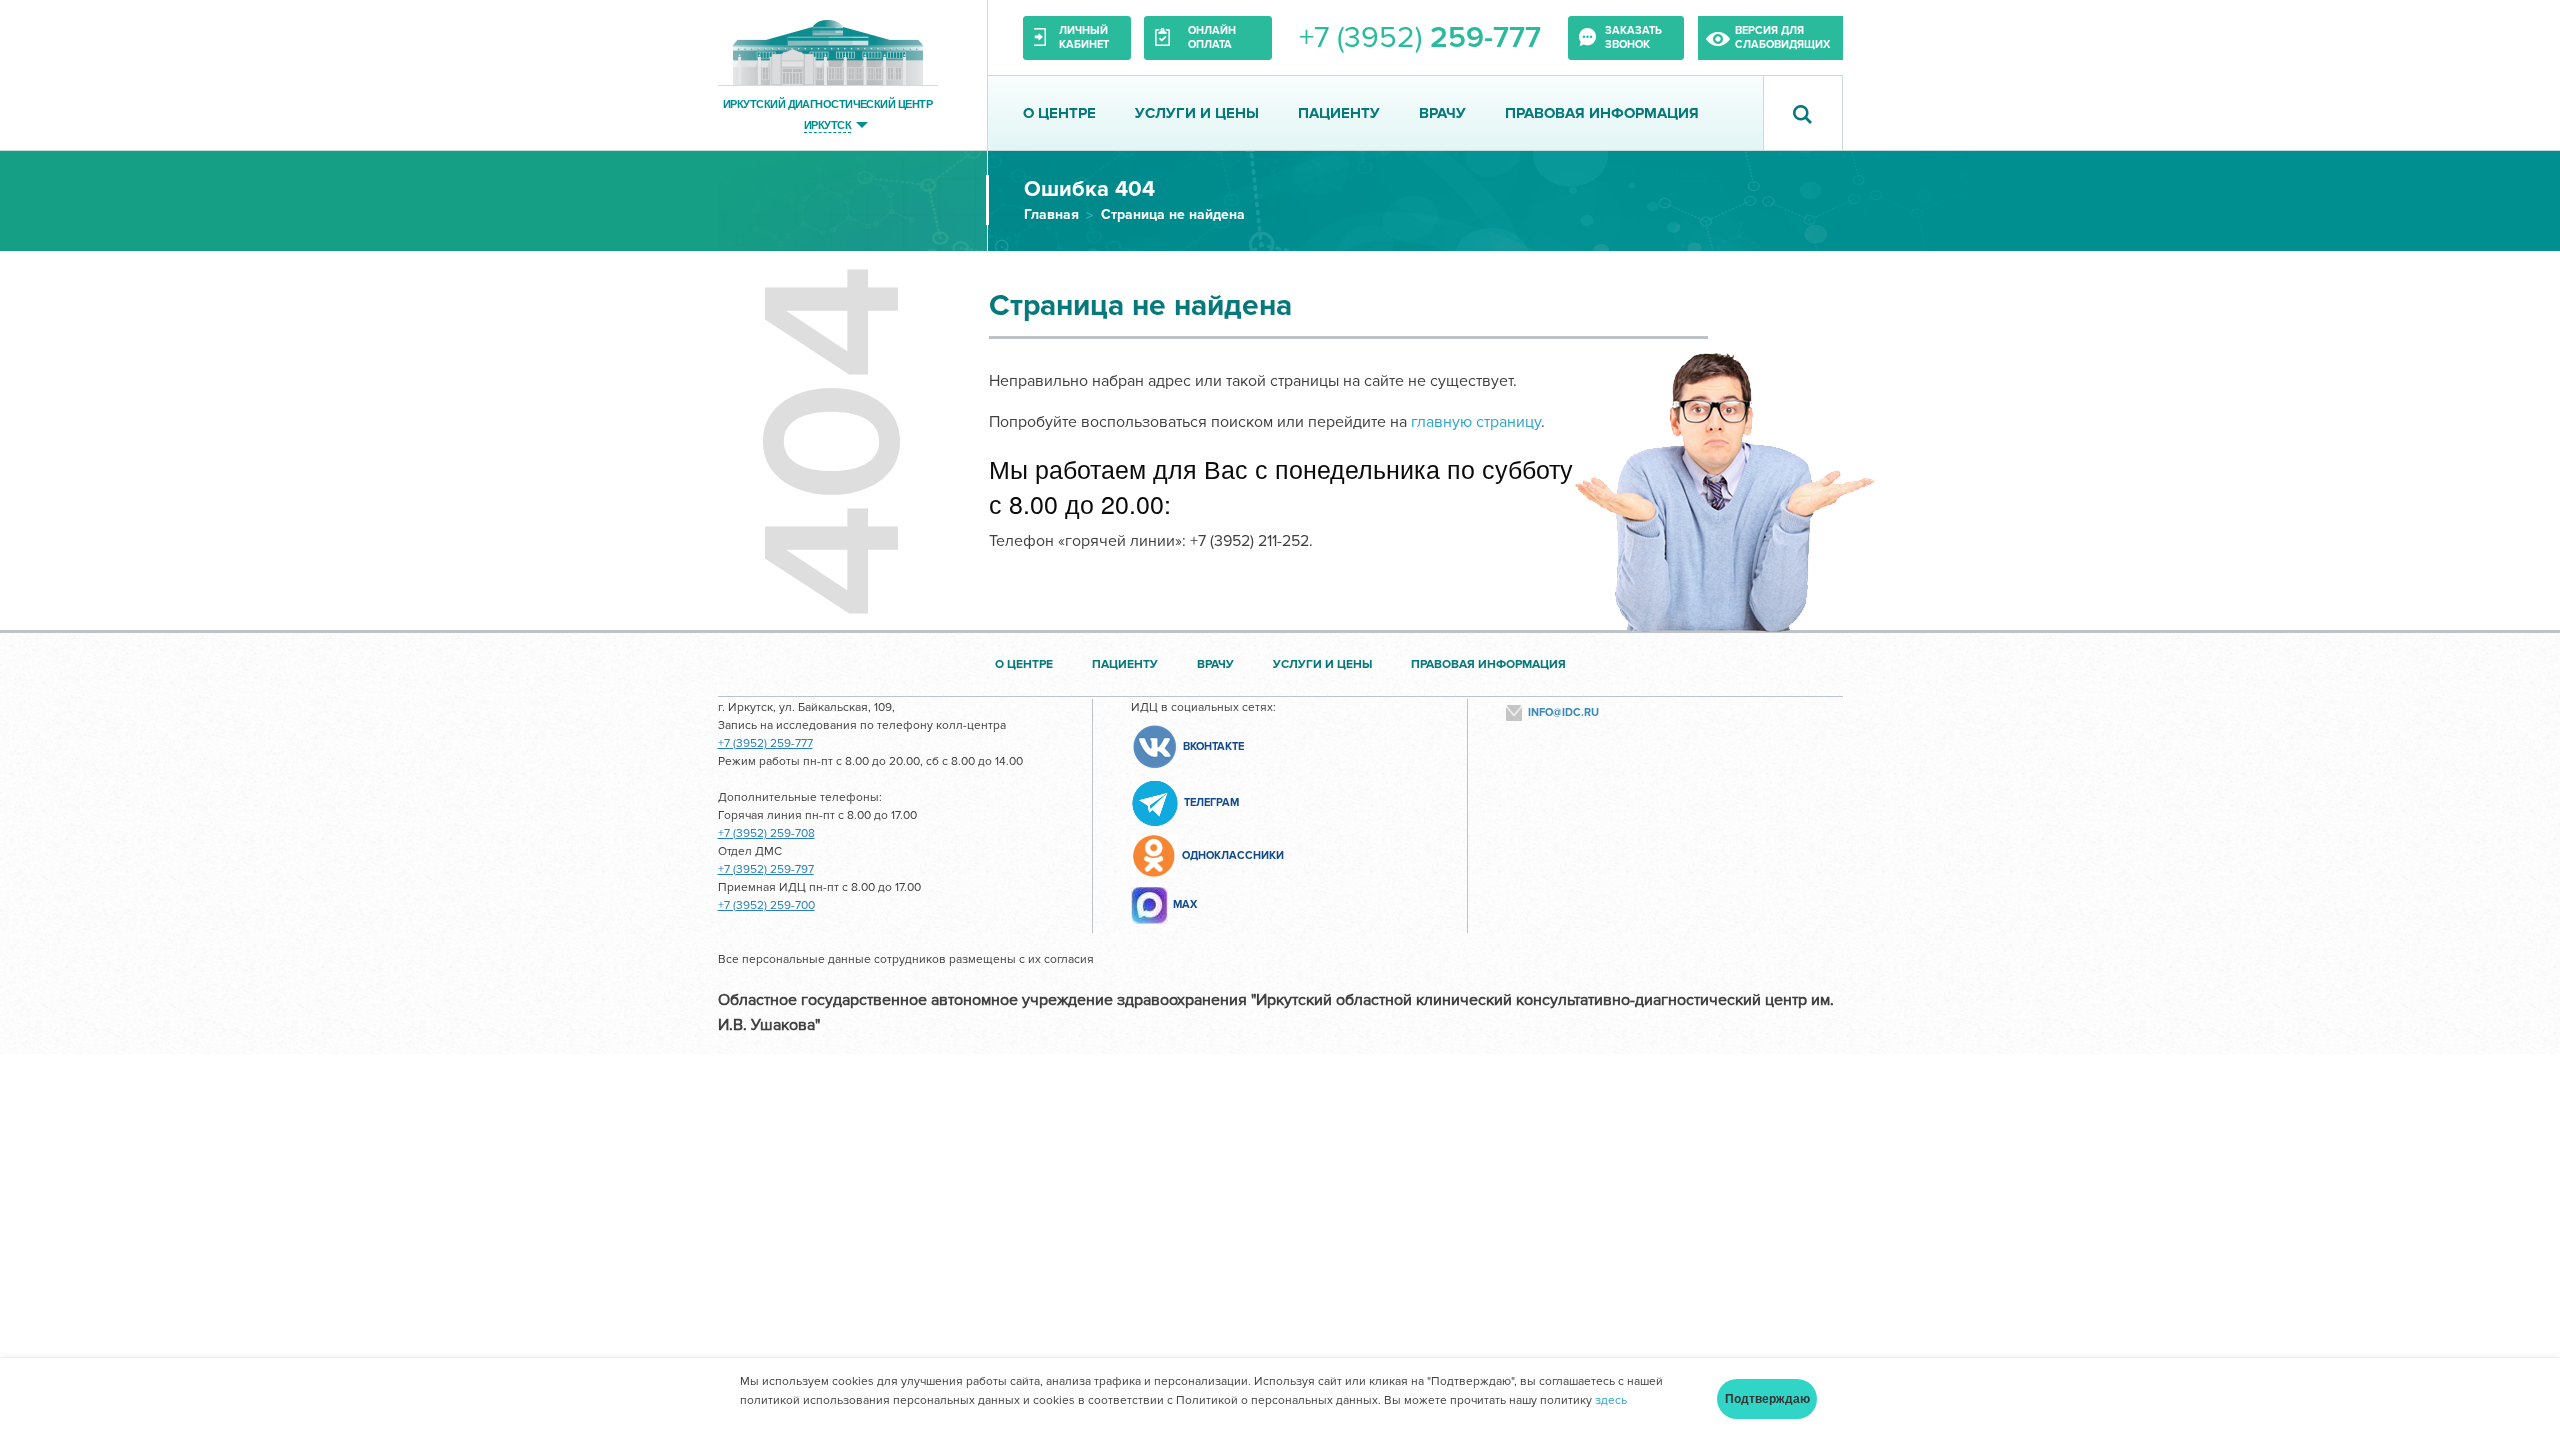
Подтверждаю (1767, 1399)
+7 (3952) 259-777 (765, 743)
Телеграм (1211, 802)
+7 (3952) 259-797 (766, 869)
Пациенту (1339, 113)
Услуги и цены (1197, 113)
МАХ (1185, 904)
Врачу (1442, 113)
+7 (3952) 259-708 (766, 833)
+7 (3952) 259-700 (766, 905)
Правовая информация (1602, 113)
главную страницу (1476, 422)
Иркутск (827, 124)
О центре (1059, 113)
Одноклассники (1233, 855)
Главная (1051, 214)
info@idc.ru (1563, 712)
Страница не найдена (1173, 214)
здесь (1611, 1400)
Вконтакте (1213, 746)
